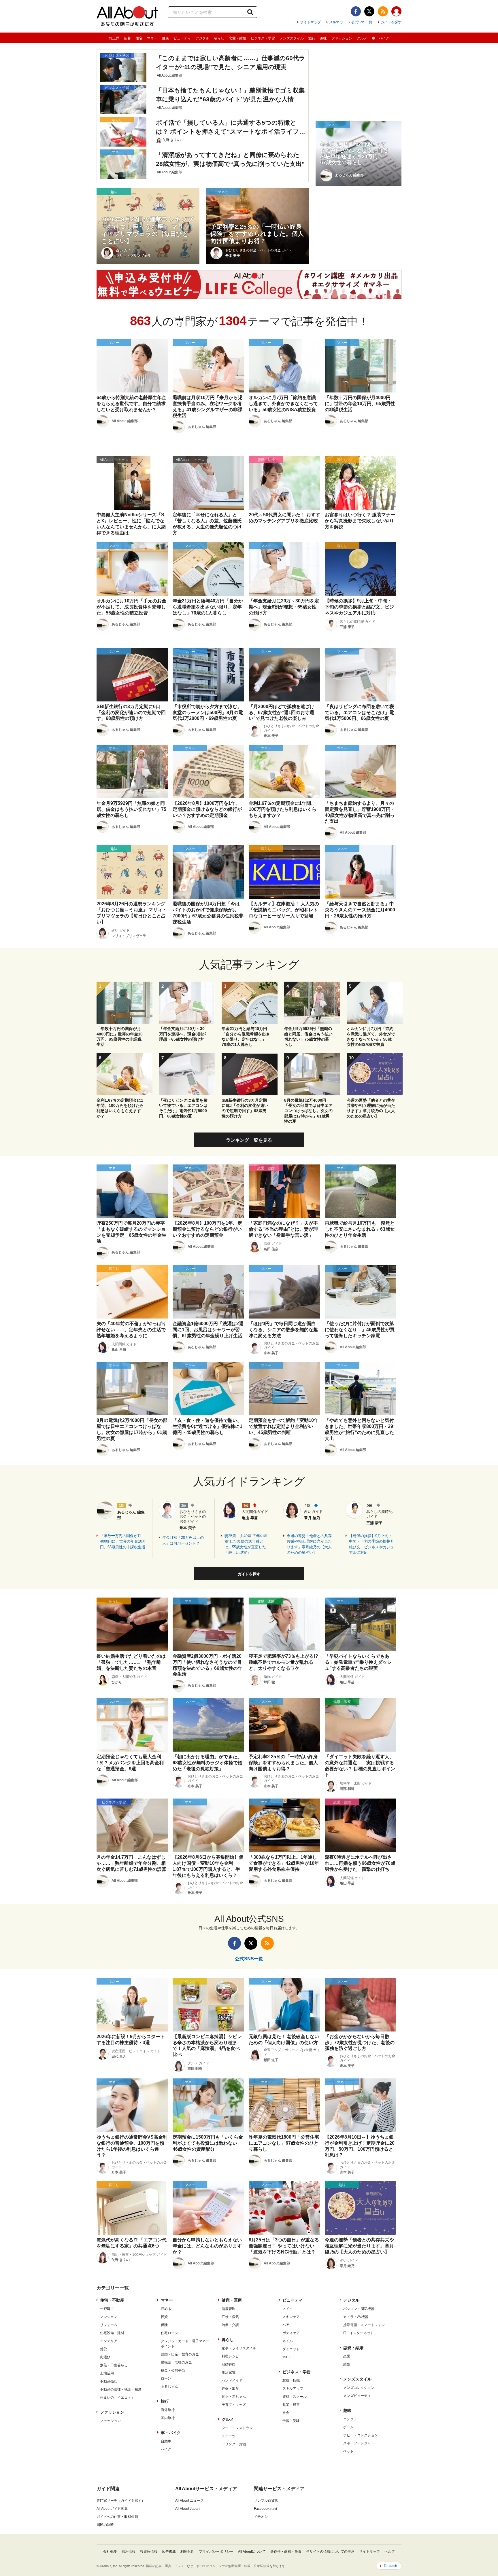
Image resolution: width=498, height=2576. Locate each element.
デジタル (202, 38)
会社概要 (110, 2552)
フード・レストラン (237, 2428)
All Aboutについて (252, 2552)
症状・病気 (230, 2317)
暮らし (219, 38)
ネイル (288, 2341)
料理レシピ (230, 2356)
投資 (164, 2317)
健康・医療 (232, 2300)
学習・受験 (291, 2421)
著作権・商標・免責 (286, 2552)
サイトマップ (310, 22)
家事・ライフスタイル (239, 2348)
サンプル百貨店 (266, 2501)
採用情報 (129, 2552)
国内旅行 (168, 2418)
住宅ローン (169, 2333)
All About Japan (187, 2509)
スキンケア (291, 2317)
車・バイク (380, 38)
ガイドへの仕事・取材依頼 (117, 2517)
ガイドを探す (391, 22)
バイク (166, 2449)
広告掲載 (169, 2552)
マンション (109, 2317)
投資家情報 (149, 2552)
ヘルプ (390, 2552)
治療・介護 (230, 2325)
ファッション (342, 38)
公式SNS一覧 (362, 22)
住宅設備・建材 (112, 2333)
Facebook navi (265, 2509)
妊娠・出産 (230, 2389)
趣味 (323, 38)
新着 (127, 38)
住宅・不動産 (112, 2300)
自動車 (166, 2441)
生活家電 (229, 2372)
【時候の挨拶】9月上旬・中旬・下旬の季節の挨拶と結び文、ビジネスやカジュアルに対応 (371, 1544)
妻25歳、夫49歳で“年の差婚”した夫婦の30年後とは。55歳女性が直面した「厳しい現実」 (246, 1544)
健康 (165, 38)
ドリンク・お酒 (234, 2444)
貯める (166, 2309)
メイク (288, 2309)
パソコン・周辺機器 (359, 2309)
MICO (287, 2357)
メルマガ (336, 22)
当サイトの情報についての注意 (330, 2552)
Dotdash (391, 2566)
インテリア (109, 2341)
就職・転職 (291, 2380)
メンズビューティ (357, 2396)
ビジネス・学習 (263, 38)
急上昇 (114, 38)
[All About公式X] (369, 11)
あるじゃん (169, 2387)
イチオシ (261, 2517)
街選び (105, 2357)
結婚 (347, 2364)
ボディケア (291, 2333)
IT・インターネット (359, 2333)
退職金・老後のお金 (176, 2362)
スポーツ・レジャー (359, 2443)
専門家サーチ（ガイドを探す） (121, 2501)
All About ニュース (189, 2501)
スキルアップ (293, 2389)
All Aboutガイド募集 (112, 2509)
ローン (166, 2378)
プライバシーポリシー (216, 2552)
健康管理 (229, 2309)
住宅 (139, 38)
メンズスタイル (292, 38)
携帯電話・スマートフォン (364, 2325)
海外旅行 (168, 2410)
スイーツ (229, 2436)
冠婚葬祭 (229, 2364)
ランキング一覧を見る (249, 1140)
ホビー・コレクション (361, 2435)
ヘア (286, 2325)
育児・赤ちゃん (234, 2397)
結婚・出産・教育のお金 (180, 2354)
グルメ (362, 38)
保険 (164, 2325)
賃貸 (103, 2349)
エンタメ (350, 2419)
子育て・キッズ (234, 2405)
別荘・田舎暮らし (114, 2365)
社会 (286, 2413)
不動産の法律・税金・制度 (121, 2389)
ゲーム (348, 2427)
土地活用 (107, 2373)
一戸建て (107, 2309)
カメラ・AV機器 (356, 2317)
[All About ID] (396, 12)
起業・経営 (291, 2405)
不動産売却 (109, 2381)
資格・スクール (295, 2397)
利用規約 (187, 2552)
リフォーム (109, 2325)
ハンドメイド (232, 2380)
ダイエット (291, 2349)
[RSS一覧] (383, 11)
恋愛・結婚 (237, 38)
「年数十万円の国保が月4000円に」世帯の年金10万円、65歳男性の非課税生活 (123, 1541)
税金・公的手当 (173, 2370)
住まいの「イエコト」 (117, 2397)
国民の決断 (105, 2525)
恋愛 (347, 2356)
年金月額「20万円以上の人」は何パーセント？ (183, 1540)
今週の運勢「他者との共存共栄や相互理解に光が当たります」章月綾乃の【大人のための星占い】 (309, 1544)
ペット (348, 2451)
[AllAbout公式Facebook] (356, 11)
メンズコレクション (359, 2388)
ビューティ (182, 38)
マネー (152, 38)
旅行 (312, 38)
